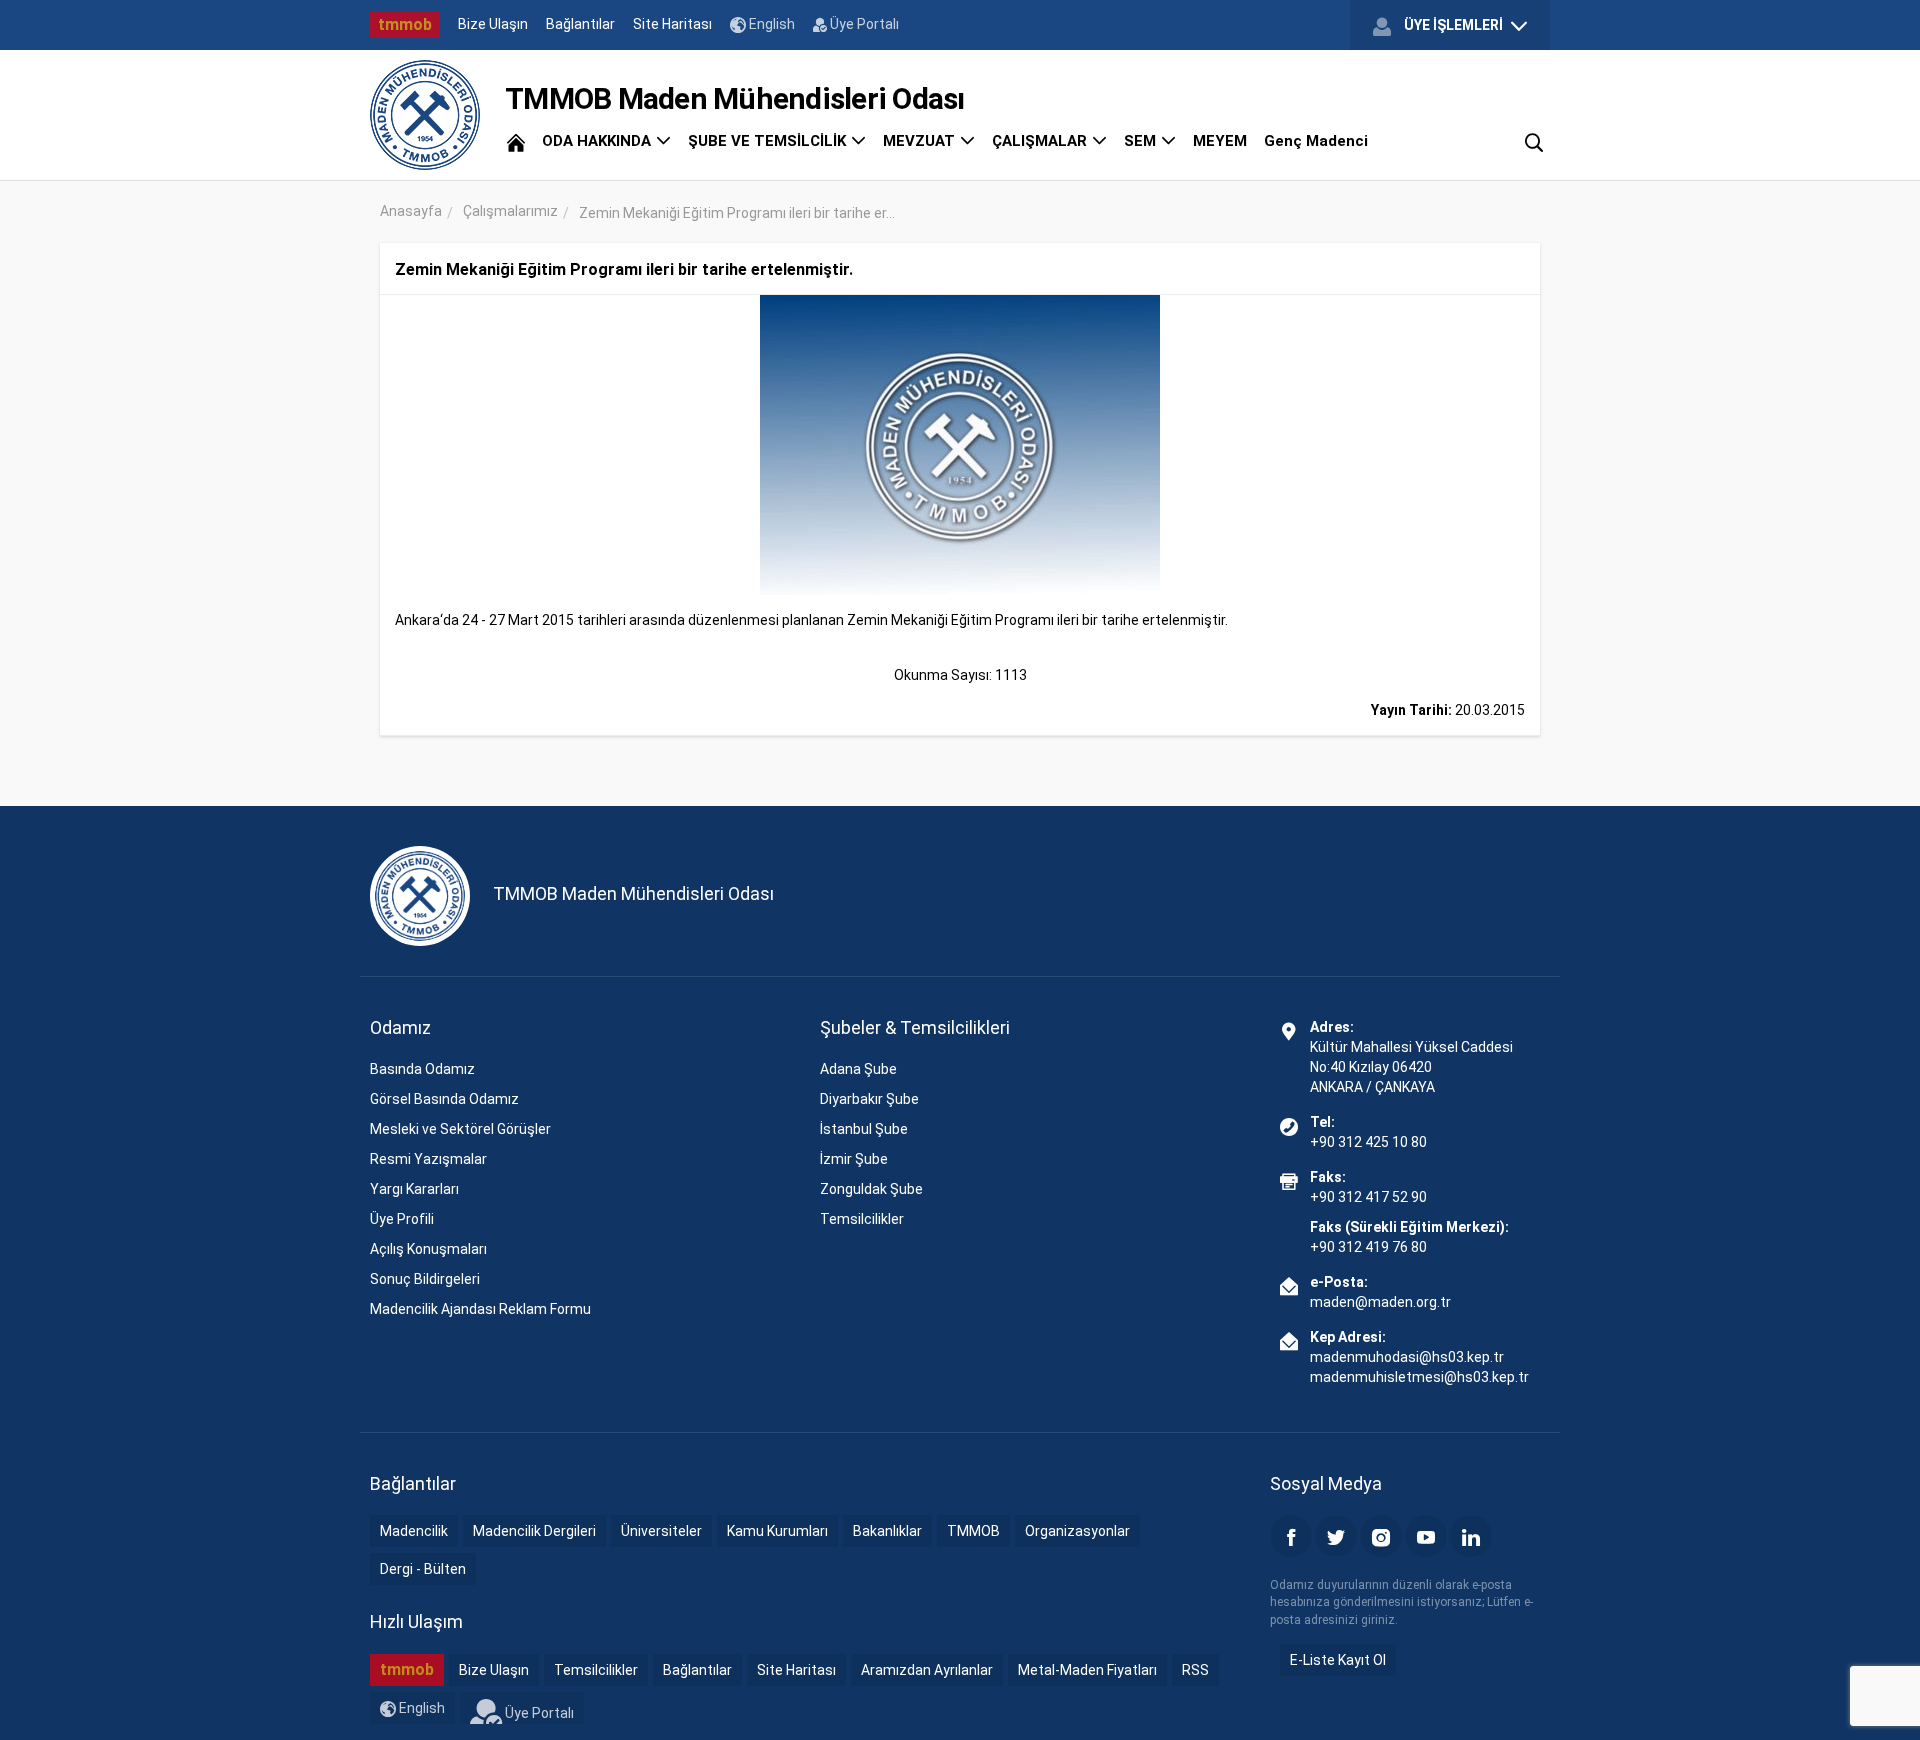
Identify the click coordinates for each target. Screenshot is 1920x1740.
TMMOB (973, 1531)
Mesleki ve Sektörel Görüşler (460, 1129)
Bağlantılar (580, 24)
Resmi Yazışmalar (428, 1159)
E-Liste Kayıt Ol (1338, 1660)
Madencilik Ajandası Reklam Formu (480, 1309)
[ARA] (1534, 141)
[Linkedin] (1471, 1536)
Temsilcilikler (862, 1219)
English (770, 24)
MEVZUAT (921, 141)
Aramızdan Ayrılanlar (927, 1670)
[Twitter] (1336, 1536)
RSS (1195, 1670)
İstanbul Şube (864, 1129)
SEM (1142, 141)
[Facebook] (1291, 1536)
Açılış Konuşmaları (428, 1249)
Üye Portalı (863, 24)
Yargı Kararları (414, 1189)
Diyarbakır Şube (869, 1099)
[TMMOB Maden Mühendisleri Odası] (425, 115)
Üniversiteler (661, 1531)
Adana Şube (858, 1069)
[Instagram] (1381, 1536)
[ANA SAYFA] (516, 141)
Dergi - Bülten (423, 1569)
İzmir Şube (854, 1159)
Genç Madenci (1316, 141)
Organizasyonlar (1077, 1531)
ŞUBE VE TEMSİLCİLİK (769, 141)
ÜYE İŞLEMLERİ (1453, 25)
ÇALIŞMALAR (1041, 141)
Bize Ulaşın (493, 24)
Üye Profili (402, 1219)
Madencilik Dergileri (534, 1531)
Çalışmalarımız (510, 211)
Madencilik (414, 1531)
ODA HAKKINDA (598, 141)
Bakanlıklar (887, 1531)
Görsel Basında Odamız (444, 1099)
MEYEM (1220, 141)
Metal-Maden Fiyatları (1087, 1670)
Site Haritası (672, 24)
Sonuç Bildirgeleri (425, 1279)
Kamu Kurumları (777, 1531)
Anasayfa (411, 211)
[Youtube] (1426, 1536)
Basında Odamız (422, 1069)
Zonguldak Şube (871, 1189)
